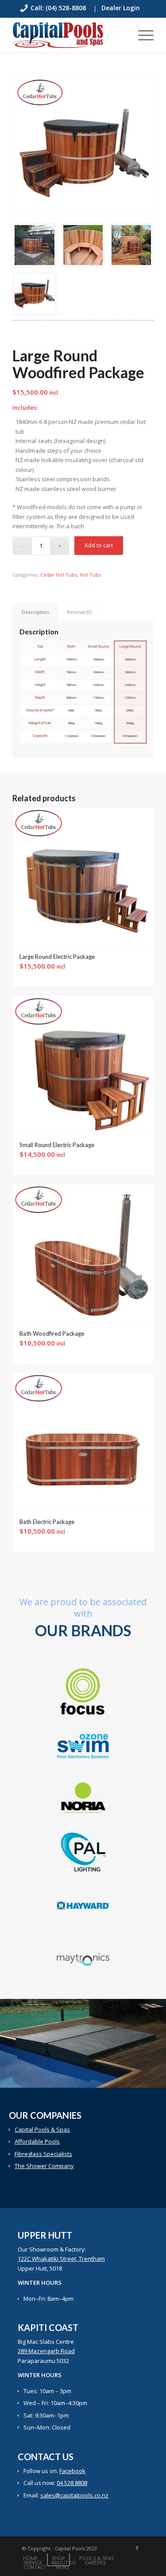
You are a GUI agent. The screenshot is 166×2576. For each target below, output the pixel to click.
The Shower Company (44, 2166)
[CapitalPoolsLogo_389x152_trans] (69, 35)
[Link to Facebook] (137, 2548)
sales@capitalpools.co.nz (74, 2495)
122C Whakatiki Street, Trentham (61, 2259)
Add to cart (99, 545)
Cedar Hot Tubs (59, 575)
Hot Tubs (90, 575)
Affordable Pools (37, 2141)
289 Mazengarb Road (46, 2351)
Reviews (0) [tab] (79, 612)
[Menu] (141, 35)
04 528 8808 (72, 2483)
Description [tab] (35, 612)
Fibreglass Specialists (43, 2154)
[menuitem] (61, 9)
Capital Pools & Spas (42, 2129)
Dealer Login (121, 8)
